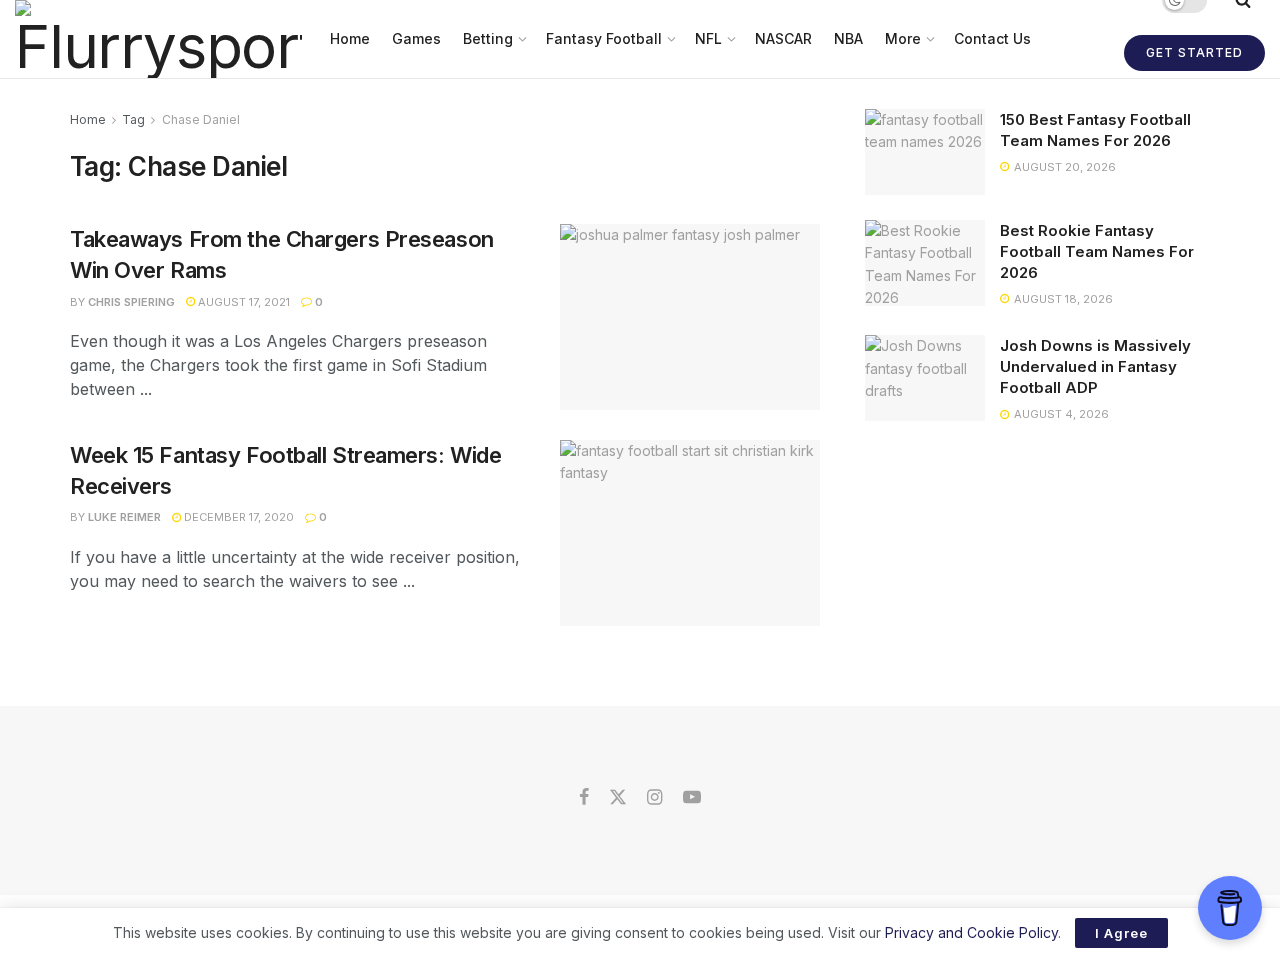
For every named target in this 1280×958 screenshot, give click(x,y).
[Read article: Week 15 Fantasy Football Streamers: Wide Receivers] (690, 533)
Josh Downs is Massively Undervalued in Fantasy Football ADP (1095, 366)
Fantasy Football (604, 38)
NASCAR (783, 38)
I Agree (1121, 933)
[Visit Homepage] (158, 39)
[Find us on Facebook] (584, 798)
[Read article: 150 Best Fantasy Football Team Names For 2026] (925, 152)
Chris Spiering (131, 302)
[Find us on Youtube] (692, 798)
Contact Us (992, 38)
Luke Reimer (124, 517)
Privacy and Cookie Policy (971, 932)
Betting (488, 38)
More (903, 38)
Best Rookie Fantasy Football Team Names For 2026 (1097, 251)
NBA (848, 38)
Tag (133, 119)
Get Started (1194, 52)
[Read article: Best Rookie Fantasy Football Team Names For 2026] (925, 263)
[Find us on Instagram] (654, 798)
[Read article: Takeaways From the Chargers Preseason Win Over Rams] (690, 317)
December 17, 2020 (237, 517)
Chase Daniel (201, 119)
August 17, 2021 (242, 302)
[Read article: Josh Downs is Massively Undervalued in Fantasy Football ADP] (925, 378)
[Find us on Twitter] (618, 798)
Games (416, 38)
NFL (708, 38)
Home (350, 38)
